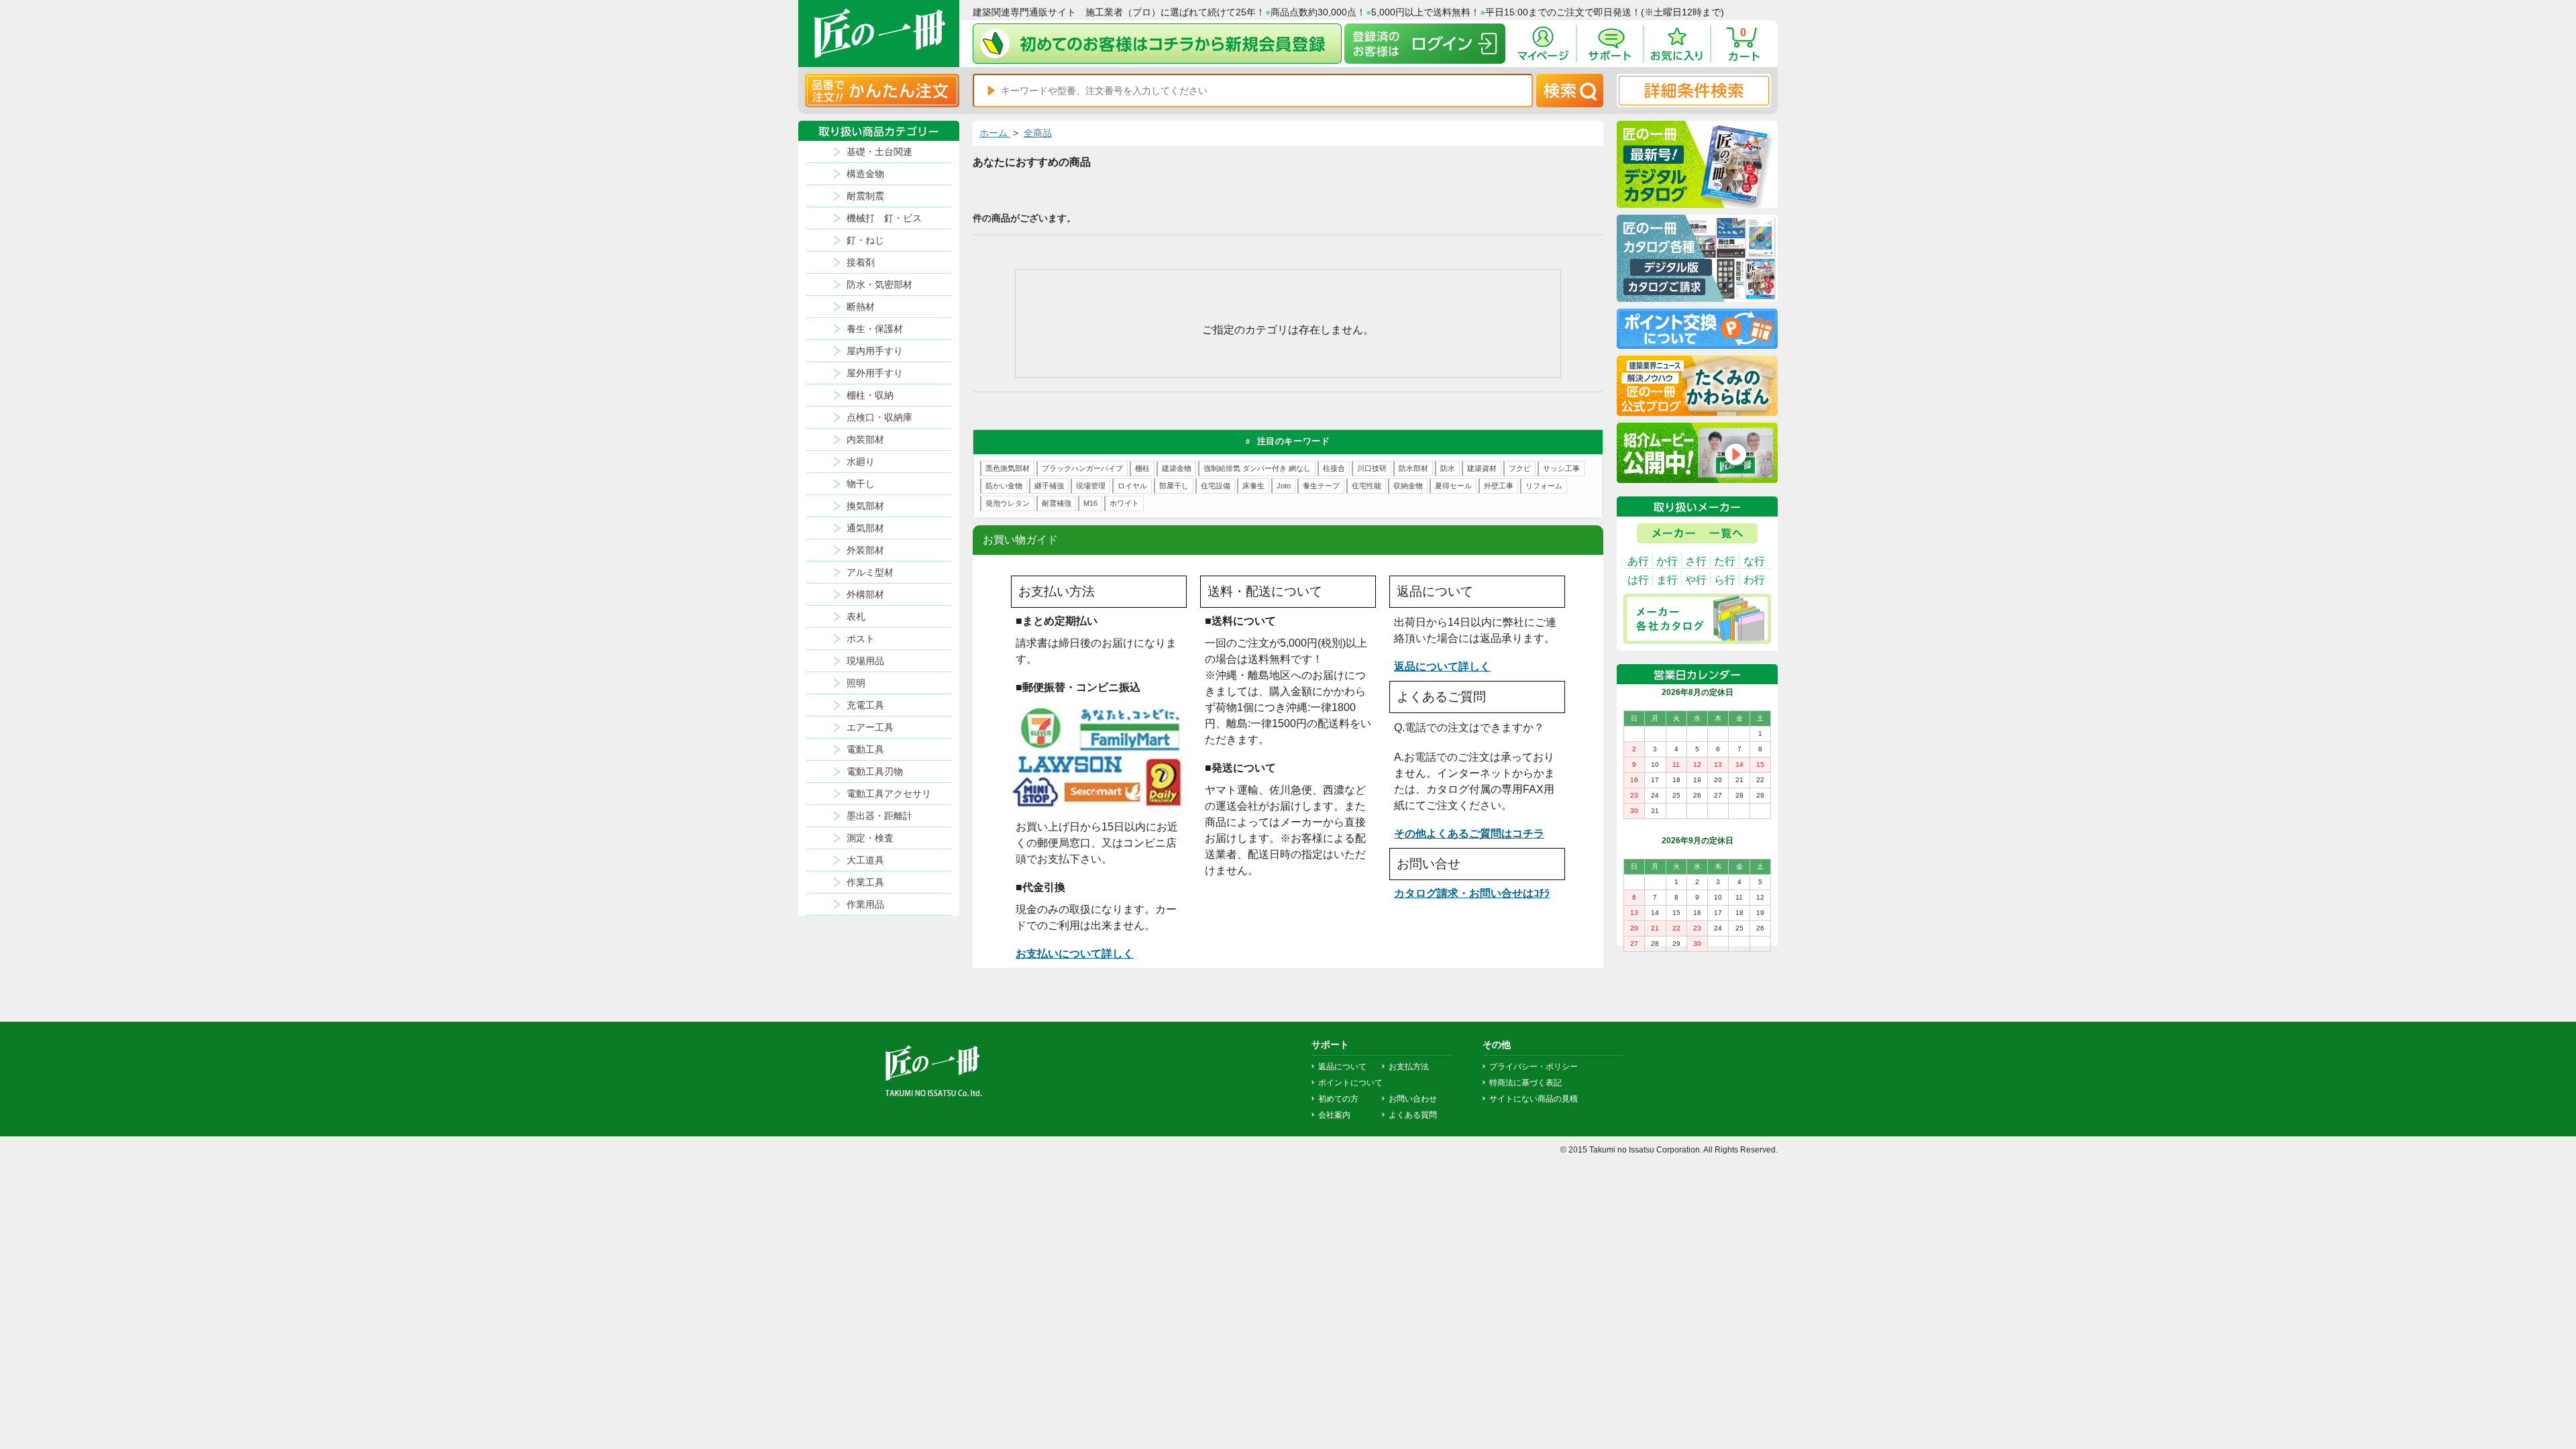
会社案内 (1334, 1115)
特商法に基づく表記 (1525, 1083)
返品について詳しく (1442, 666)
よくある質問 (1413, 1115)
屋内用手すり (875, 351)
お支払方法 (1409, 1067)
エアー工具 (870, 727)
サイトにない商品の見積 (1534, 1099)
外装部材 (865, 550)
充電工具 (865, 705)
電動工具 (865, 749)
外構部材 (865, 594)
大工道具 (865, 860)
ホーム (995, 133)
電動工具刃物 (875, 771)
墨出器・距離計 (879, 816)
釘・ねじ (865, 240)
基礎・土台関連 (879, 152)
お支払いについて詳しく (1075, 954)
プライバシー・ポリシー (1534, 1067)
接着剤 (861, 262)
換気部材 (865, 506)
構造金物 (865, 174)
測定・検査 (870, 838)
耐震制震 (865, 196)
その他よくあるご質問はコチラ (1469, 834)
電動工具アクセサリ (889, 794)
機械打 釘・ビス (884, 218)
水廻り (861, 462)
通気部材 (865, 528)
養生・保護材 (875, 329)
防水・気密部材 (879, 284)
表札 (856, 616)
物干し (861, 484)
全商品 (1038, 133)
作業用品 (865, 904)
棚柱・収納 (870, 395)
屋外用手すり (875, 373)
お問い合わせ (1413, 1099)
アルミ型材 (870, 572)
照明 (856, 683)
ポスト (861, 639)
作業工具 (865, 882)
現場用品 (865, 661)
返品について (1342, 1067)
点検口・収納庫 (879, 417)
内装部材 (865, 439)
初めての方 (1338, 1099)
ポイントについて (1350, 1083)
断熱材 (861, 307)
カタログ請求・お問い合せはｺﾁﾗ (1472, 893)
